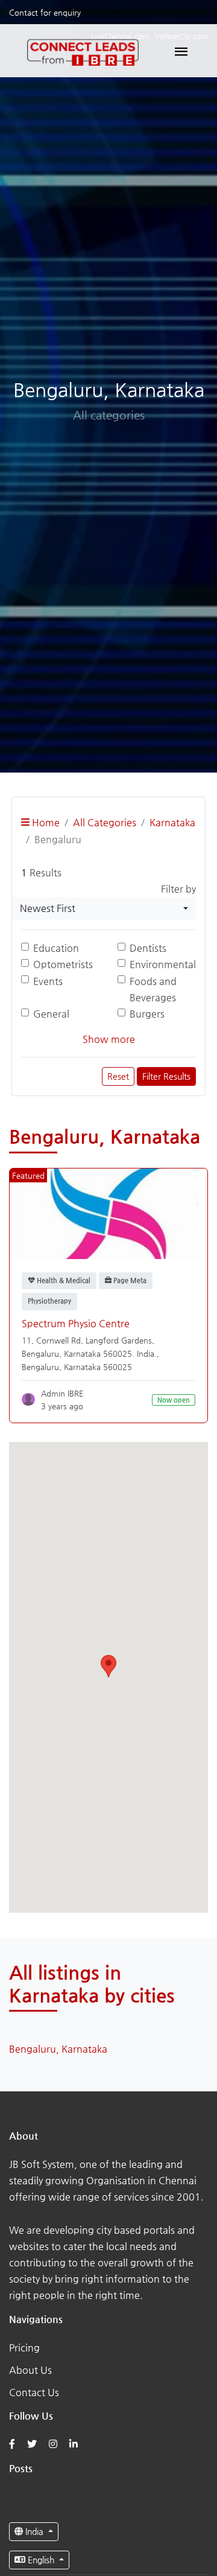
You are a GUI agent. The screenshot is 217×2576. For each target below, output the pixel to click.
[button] (108, 1666)
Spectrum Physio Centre (76, 1323)
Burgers (147, 1014)
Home (45, 822)
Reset (118, 1076)
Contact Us (34, 2392)
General (51, 1014)
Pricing (24, 2348)
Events (48, 981)
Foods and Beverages (153, 989)
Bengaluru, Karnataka (58, 2049)
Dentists (148, 948)
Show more (109, 1039)
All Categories (105, 822)
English (41, 2560)
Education (56, 948)
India (34, 2531)
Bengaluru (40, 1367)
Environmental (163, 964)
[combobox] (104, 908)
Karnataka (172, 822)
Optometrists (63, 964)
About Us (30, 2370)
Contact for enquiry (45, 12)
